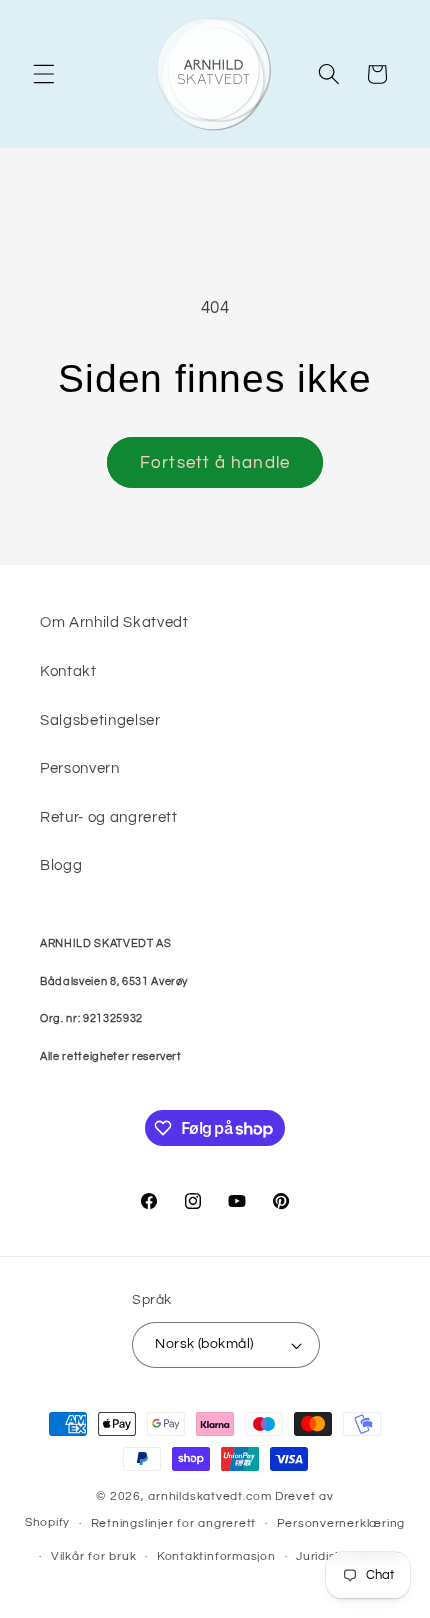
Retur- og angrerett (109, 817)
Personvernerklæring (341, 1523)
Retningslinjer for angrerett (174, 1523)
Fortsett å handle (215, 462)
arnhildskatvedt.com (210, 1496)
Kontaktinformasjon (216, 1556)
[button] (44, 74)
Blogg (61, 865)
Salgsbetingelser (100, 720)
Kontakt (68, 671)
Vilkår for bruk (94, 1556)
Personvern (80, 768)
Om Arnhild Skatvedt (114, 622)
